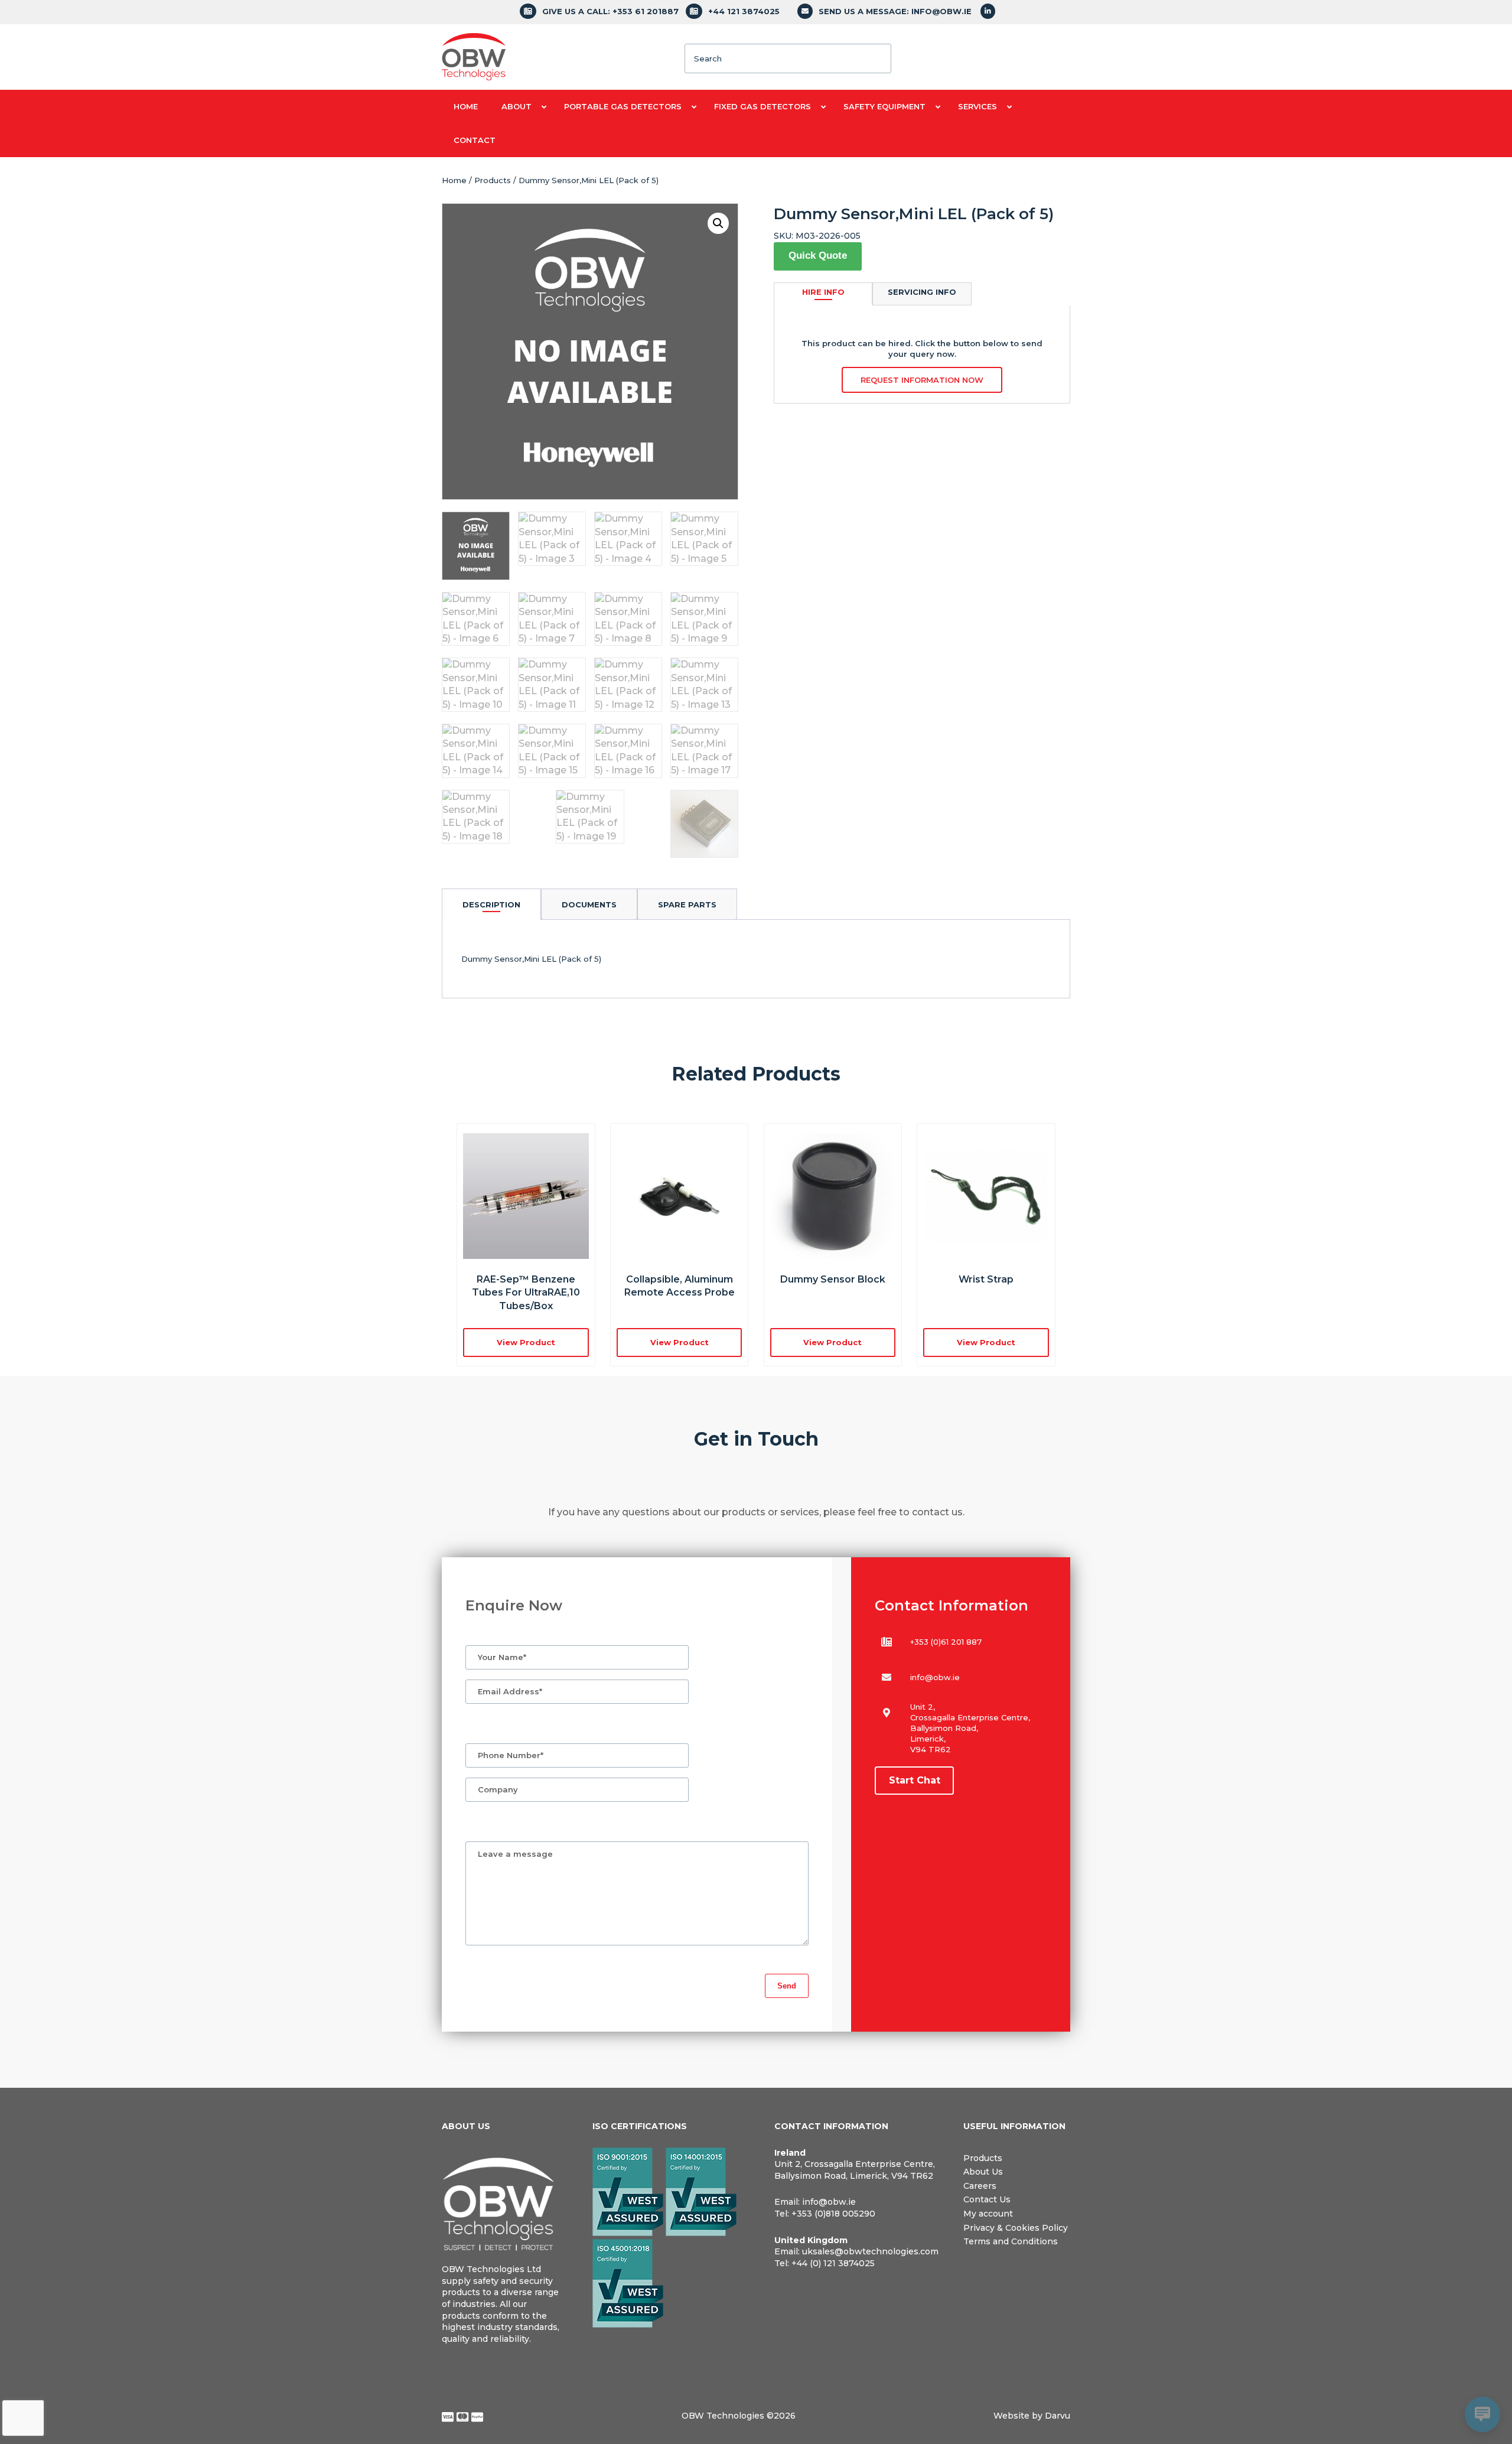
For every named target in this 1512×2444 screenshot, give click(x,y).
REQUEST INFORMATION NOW (922, 380)
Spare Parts (687, 904)
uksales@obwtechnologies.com (870, 2251)
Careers (980, 2186)
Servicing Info (922, 292)
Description (491, 904)
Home (454, 180)
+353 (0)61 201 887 (946, 1642)
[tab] (491, 904)
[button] (718, 223)
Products (493, 180)
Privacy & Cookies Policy (1016, 2228)
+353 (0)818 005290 (833, 2214)
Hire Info (823, 292)
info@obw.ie (935, 1677)
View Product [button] (526, 1342)
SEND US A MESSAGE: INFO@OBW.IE (895, 11)
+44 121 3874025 (744, 11)
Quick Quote (818, 256)
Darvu (1058, 2416)
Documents (589, 904)
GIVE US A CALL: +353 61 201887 (610, 11)
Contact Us (987, 2199)
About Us (983, 2172)
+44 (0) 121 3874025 (833, 2263)
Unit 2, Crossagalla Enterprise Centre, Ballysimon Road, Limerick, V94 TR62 (855, 2170)
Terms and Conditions (1011, 2241)
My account (988, 2214)
